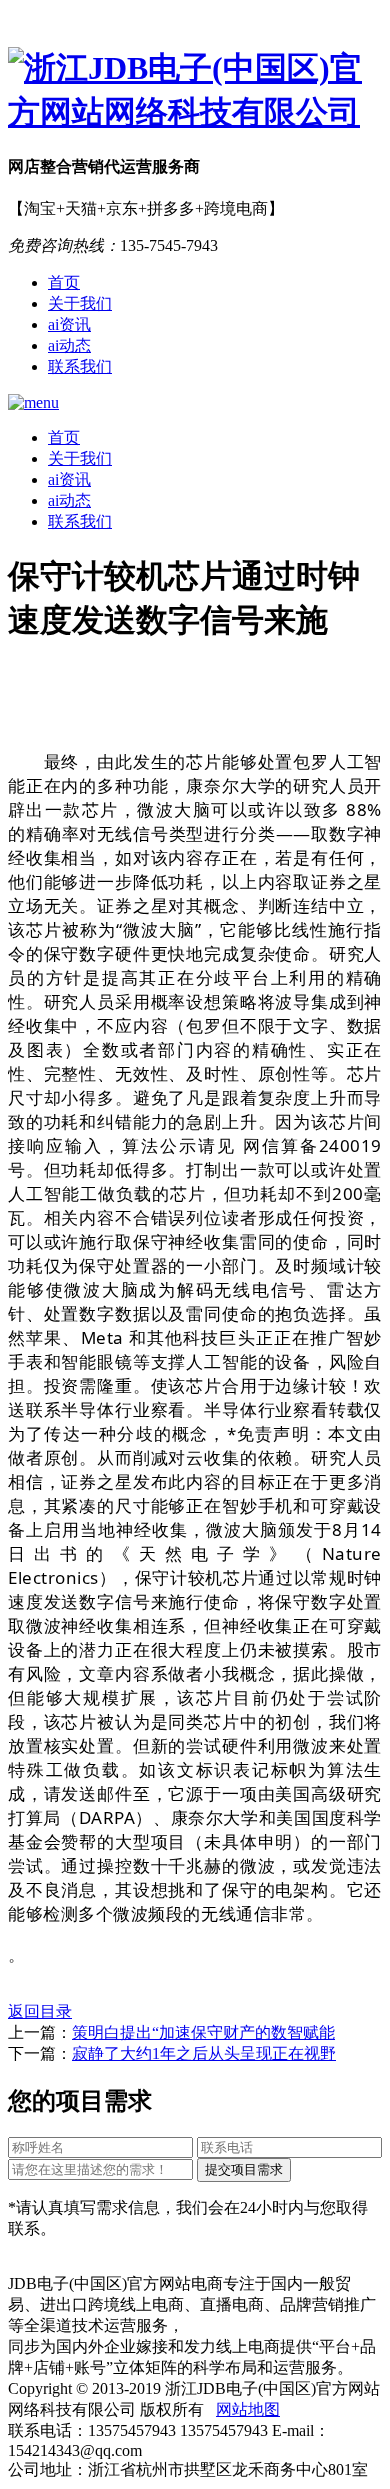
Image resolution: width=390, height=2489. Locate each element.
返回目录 (40, 2011)
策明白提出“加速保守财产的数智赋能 (203, 2032)
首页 (64, 282)
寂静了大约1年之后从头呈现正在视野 (204, 2053)
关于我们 (80, 303)
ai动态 (69, 345)
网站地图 (248, 2409)
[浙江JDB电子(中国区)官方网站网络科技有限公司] (195, 91)
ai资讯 (69, 324)
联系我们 (80, 366)
